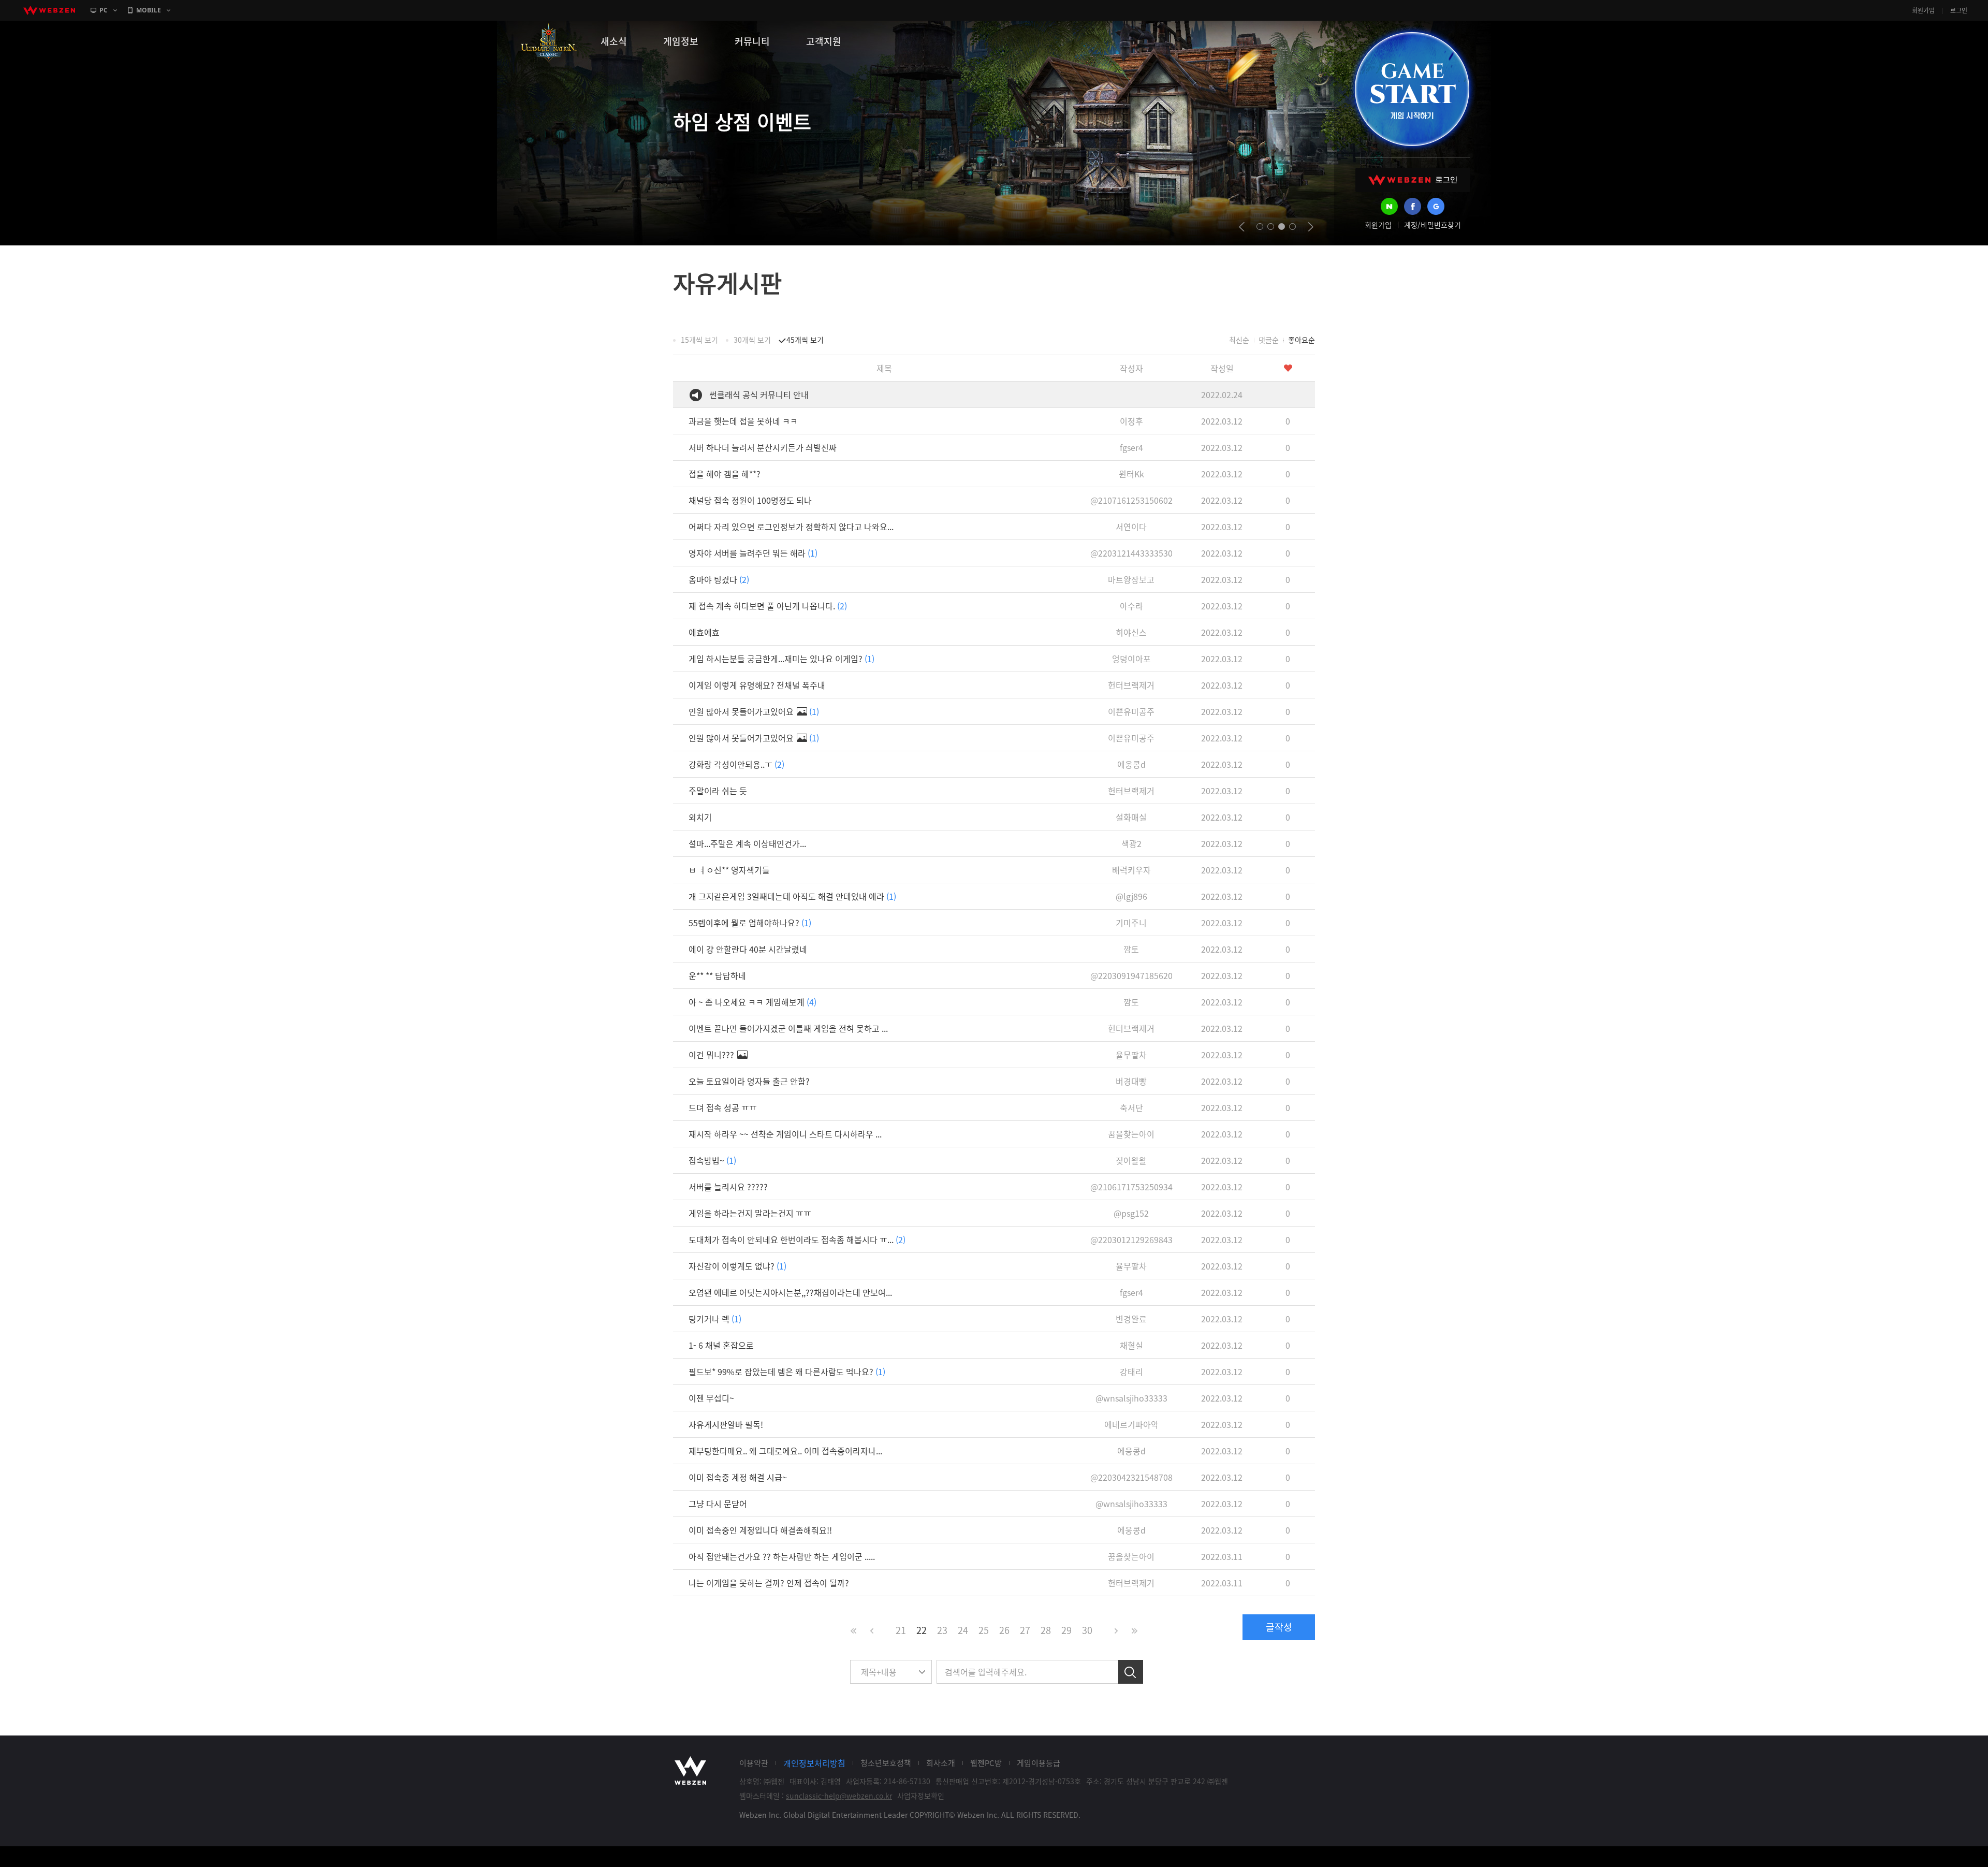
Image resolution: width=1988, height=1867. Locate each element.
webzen (49, 10)
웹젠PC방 (986, 1763)
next (1311, 227)
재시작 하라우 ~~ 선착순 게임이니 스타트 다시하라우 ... (785, 1134)
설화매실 (1131, 817)
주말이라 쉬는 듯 (718, 791)
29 (1066, 1630)
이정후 (1131, 421)
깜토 (1131, 949)
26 (1004, 1630)
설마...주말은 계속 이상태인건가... (747, 843)
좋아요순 (1302, 340)
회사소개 (941, 1763)
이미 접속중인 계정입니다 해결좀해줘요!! (760, 1530)
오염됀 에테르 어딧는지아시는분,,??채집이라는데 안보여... (790, 1292)
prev (1242, 227)
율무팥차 (1131, 1055)
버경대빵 (1131, 1081)
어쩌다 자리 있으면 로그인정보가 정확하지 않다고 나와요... (791, 527)
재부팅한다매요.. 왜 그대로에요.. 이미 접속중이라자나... (785, 1451)
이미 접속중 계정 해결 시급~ (738, 1477)
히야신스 (1131, 632)
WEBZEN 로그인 (1413, 180)
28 (1046, 1630)
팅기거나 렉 (715, 1319)
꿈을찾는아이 (1131, 1134)
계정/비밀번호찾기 (1432, 225)
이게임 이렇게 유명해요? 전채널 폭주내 (757, 685)
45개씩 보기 (805, 340)
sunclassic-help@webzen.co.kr (839, 1796)
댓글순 (1269, 340)
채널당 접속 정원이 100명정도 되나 (750, 500)
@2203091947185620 (1131, 975)
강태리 (1131, 1372)
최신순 (1239, 340)
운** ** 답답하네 (717, 975)
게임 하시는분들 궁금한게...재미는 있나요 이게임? (781, 659)
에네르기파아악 (1131, 1424)
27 (1025, 1630)
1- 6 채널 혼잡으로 (721, 1345)
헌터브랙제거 (1131, 685)
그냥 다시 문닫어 (718, 1504)
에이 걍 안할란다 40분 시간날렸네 (748, 949)
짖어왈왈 (1131, 1160)
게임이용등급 (1039, 1763)
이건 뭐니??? (712, 1055)
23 (942, 1630)
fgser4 (1131, 447)
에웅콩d (1131, 764)
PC (104, 10)
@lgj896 (1131, 896)
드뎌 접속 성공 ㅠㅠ (723, 1107)
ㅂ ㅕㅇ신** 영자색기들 (729, 870)
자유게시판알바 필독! (726, 1424)
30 (1087, 1630)
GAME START (1412, 89)
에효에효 (704, 632)
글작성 (1279, 1627)
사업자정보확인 (921, 1796)
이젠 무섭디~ (711, 1398)
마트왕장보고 (1131, 579)
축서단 (1131, 1107)
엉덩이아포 (1131, 659)
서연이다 (1131, 527)
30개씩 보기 (752, 340)
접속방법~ (712, 1160)
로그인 (1959, 10)
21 (901, 1630)
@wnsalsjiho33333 (1131, 1398)
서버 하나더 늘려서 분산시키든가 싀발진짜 (763, 447)
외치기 (700, 817)
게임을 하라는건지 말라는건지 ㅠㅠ (750, 1213)
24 (963, 1630)
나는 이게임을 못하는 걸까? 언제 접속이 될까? (769, 1583)
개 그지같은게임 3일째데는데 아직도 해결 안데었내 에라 (792, 896)
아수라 (1131, 606)
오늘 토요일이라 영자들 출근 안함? (749, 1081)
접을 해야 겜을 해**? (725, 474)
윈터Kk (1131, 474)
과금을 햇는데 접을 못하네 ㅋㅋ (743, 421)
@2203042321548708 (1131, 1477)
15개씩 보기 (699, 340)
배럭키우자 (1131, 870)
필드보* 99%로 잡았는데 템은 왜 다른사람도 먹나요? (787, 1372)
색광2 (1131, 843)
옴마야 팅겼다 (719, 579)
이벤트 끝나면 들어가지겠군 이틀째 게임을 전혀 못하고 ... (788, 1028)
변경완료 (1131, 1319)
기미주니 (1131, 923)
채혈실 (1131, 1345)
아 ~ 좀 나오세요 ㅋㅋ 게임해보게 (752, 1002)
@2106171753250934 (1131, 1187)
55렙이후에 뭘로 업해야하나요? (750, 923)
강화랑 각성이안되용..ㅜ (736, 764)
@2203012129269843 (1131, 1239)
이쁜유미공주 (1131, 711)
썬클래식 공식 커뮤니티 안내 (759, 395)
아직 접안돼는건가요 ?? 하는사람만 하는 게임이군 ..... (782, 1556)
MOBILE (149, 10)
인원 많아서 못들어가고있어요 (754, 711)
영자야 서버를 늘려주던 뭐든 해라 (753, 553)
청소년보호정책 (886, 1763)
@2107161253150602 (1131, 500)
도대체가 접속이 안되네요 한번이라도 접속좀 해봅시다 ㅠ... (797, 1239)
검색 (1131, 1672)
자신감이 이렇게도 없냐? (737, 1266)
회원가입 (1923, 10)
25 (984, 1630)
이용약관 (754, 1763)
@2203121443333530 (1131, 553)
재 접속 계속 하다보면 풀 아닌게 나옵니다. (768, 606)
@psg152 (1131, 1213)
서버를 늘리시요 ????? (728, 1187)
